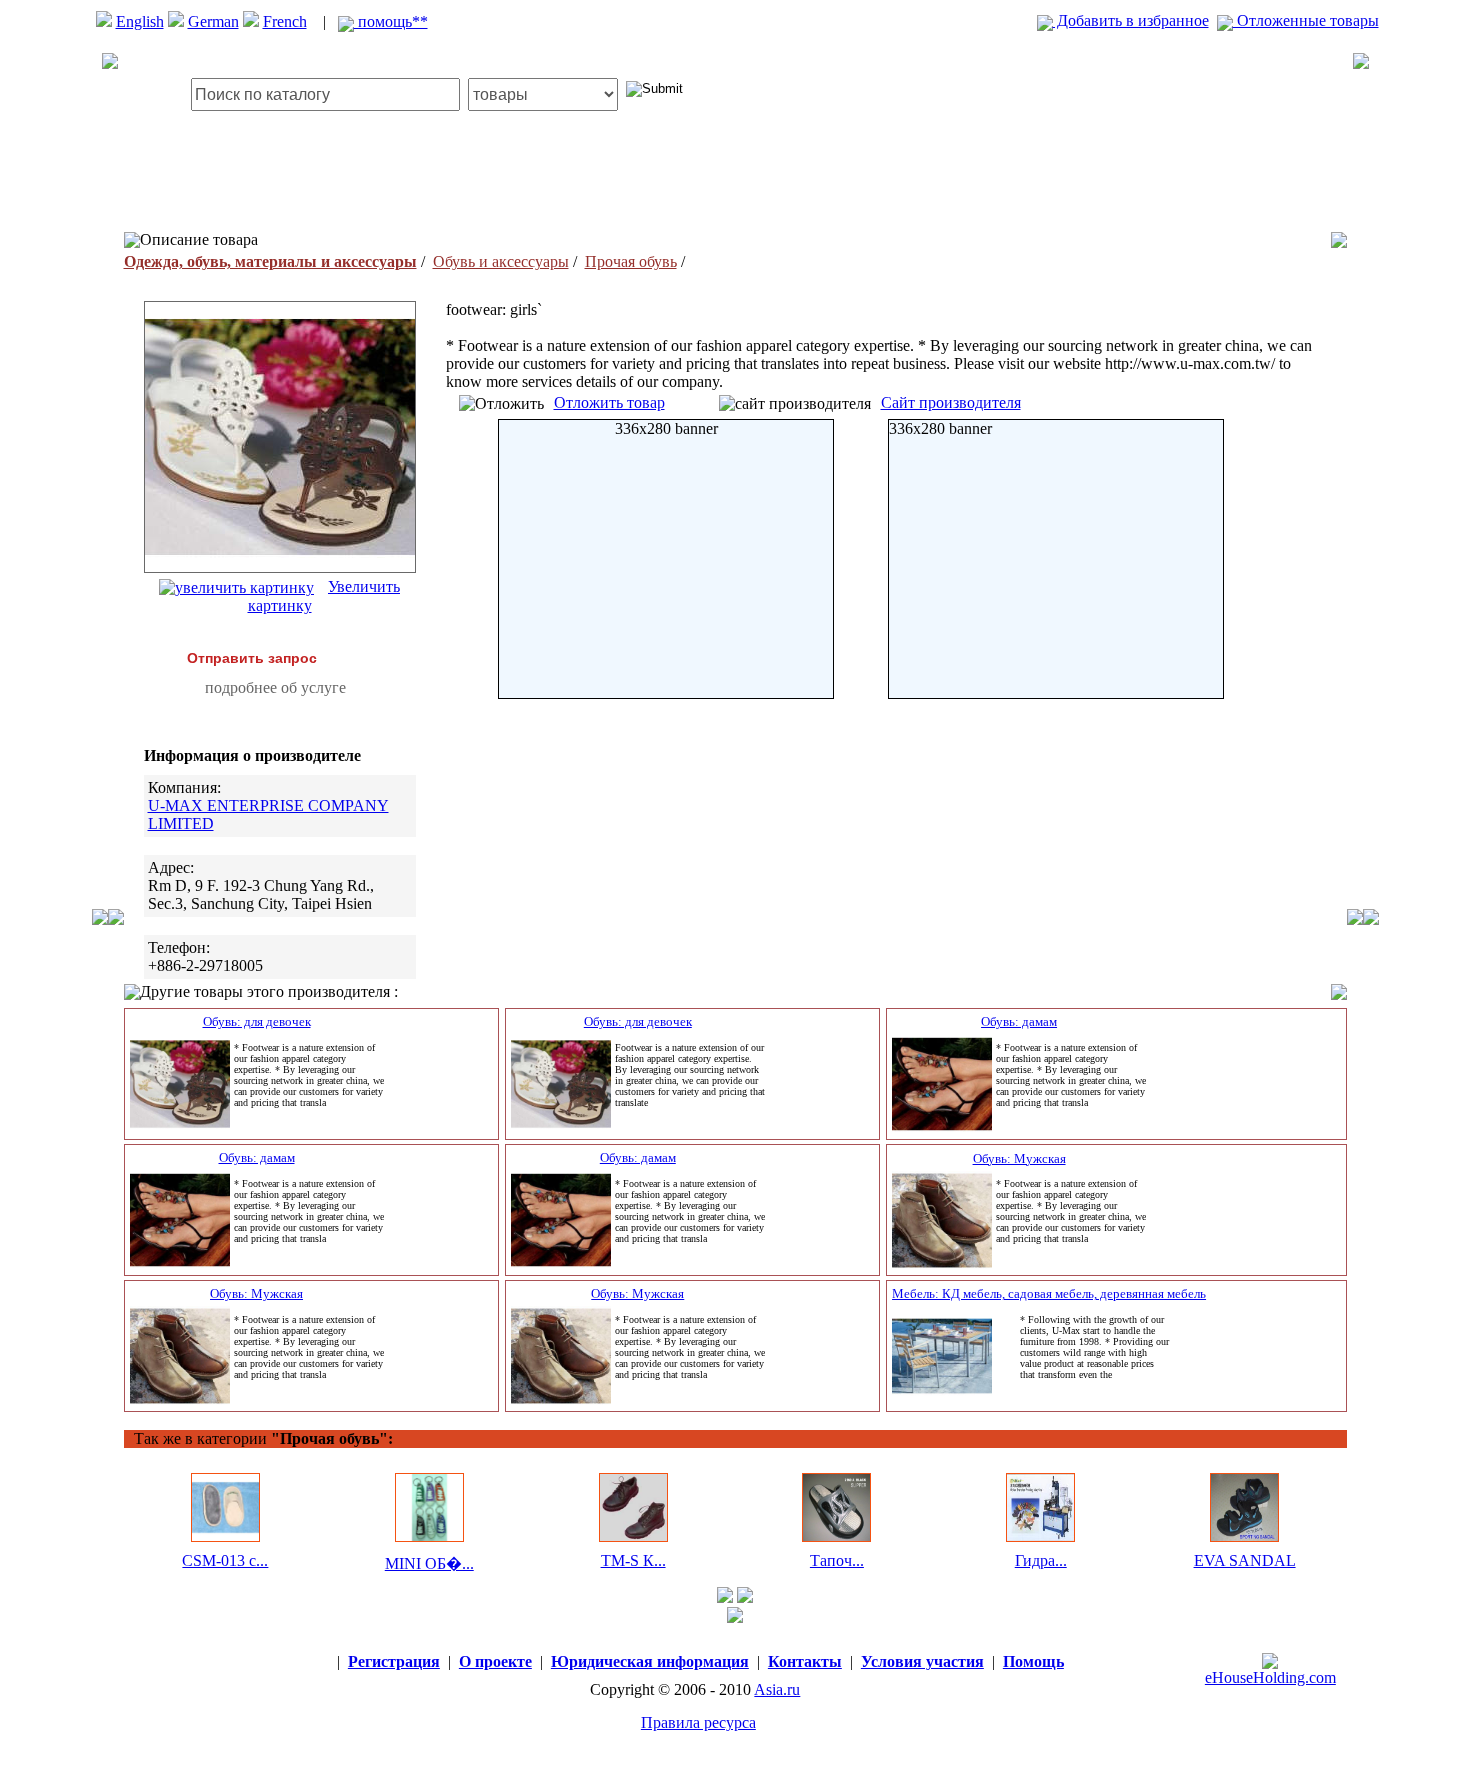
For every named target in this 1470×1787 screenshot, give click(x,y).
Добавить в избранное (1131, 20)
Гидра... (1041, 1560)
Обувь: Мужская (1019, 1158)
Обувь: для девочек (257, 1021)
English (140, 21)
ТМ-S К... (633, 1560)
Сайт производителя (951, 402)
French (285, 21)
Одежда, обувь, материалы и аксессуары (270, 261)
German (213, 21)
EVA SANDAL (1245, 1560)
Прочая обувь (631, 261)
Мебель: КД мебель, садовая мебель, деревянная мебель (1049, 1293)
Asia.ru (777, 1689)
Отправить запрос (252, 658)
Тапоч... (837, 1560)
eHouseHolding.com (1270, 1677)
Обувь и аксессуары (501, 261)
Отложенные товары (1306, 20)
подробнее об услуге (275, 687)
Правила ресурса (698, 1722)
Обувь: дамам (1019, 1021)
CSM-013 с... (225, 1560)
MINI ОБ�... (429, 1563)
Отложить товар (609, 402)
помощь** (391, 21)
